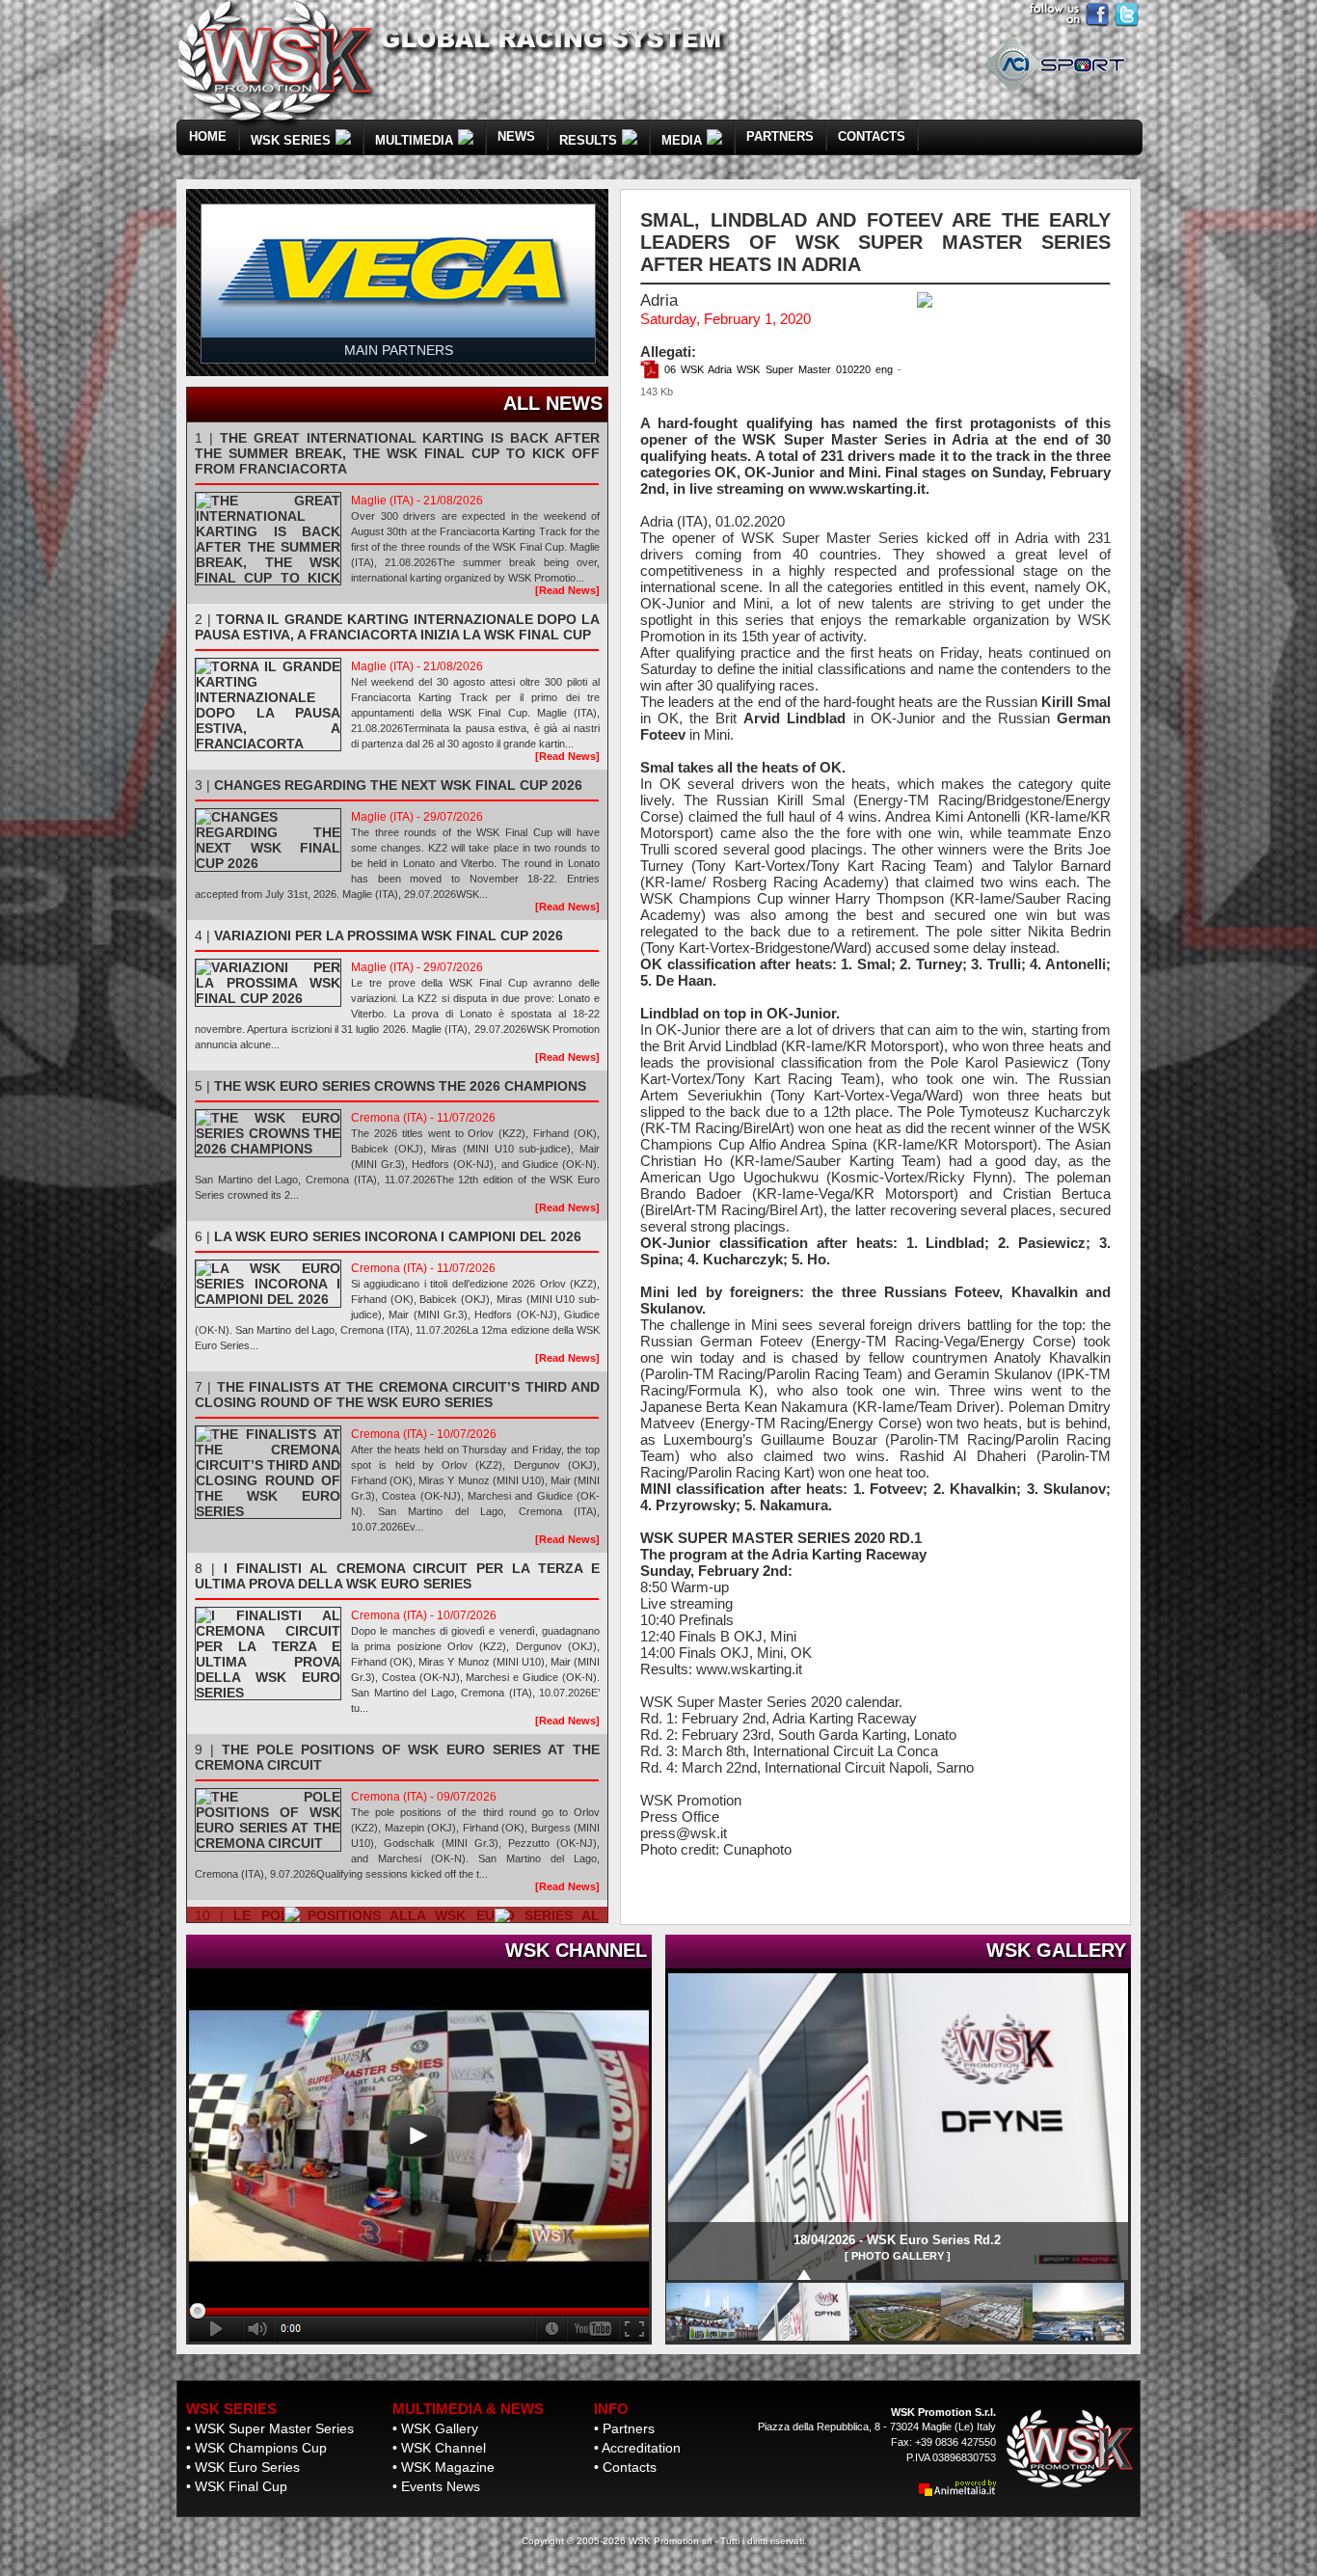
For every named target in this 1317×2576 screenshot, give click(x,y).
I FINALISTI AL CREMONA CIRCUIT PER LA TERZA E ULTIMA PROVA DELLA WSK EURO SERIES (397, 1576)
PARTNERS (780, 136)
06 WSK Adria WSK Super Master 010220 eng (776, 369)
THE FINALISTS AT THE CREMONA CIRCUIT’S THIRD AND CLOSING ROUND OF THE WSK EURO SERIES (397, 1395)
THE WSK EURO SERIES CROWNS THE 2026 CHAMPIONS (400, 1086)
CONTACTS (872, 136)
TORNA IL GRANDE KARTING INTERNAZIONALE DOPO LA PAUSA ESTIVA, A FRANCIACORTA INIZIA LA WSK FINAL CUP (397, 627)
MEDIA (682, 140)
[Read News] (567, 590)
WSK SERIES (291, 140)
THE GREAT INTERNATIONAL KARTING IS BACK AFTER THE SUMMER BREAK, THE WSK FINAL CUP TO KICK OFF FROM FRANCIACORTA (397, 453)
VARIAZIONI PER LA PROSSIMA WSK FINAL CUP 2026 (389, 935)
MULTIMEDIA (414, 140)
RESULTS (588, 140)
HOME (208, 136)
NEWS (516, 136)
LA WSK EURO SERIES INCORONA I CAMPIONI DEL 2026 (398, 1236)
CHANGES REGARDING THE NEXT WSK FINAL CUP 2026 (398, 785)
